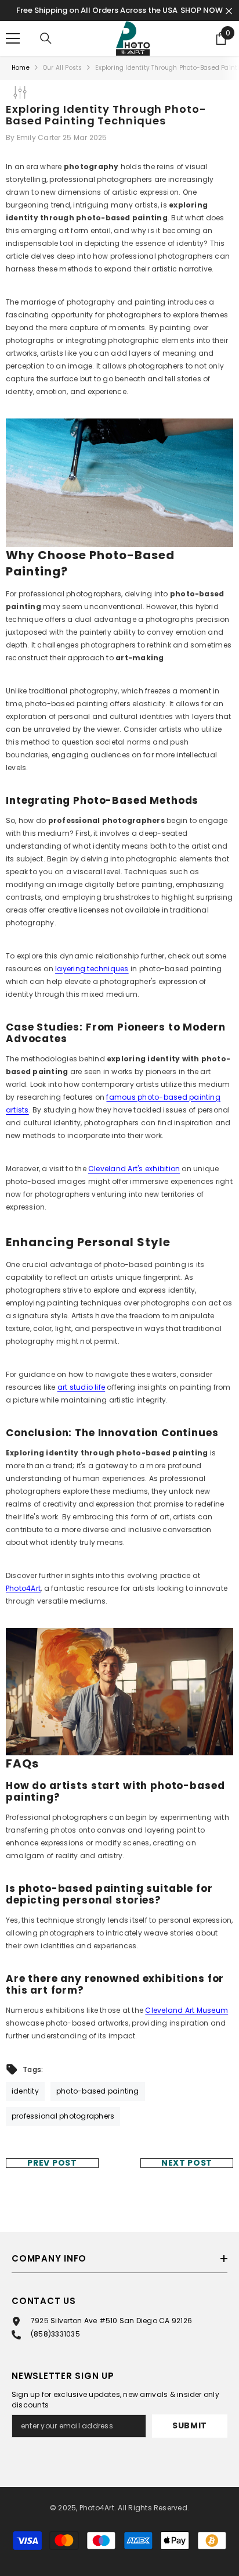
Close (229, 11)
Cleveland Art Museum (187, 2010)
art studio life (82, 1387)
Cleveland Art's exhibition (134, 1169)
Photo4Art (23, 1588)
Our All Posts (63, 68)
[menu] (13, 38)
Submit (190, 2425)
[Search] (46, 38)
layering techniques (92, 969)
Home (21, 68)
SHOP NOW (202, 10)
